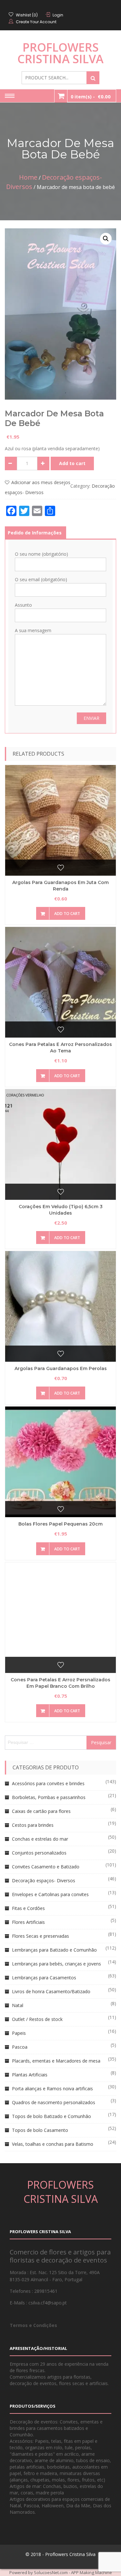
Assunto (23, 605)
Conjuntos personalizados (39, 1853)
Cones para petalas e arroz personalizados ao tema (60, 1048)
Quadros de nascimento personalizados (54, 2102)
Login (58, 15)
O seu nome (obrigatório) (41, 554)
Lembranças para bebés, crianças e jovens (56, 1964)
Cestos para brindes (33, 1825)
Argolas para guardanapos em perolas (61, 1368)
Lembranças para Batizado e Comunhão (54, 1950)
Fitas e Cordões (28, 1908)
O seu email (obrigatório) (41, 579)
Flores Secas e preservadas (40, 1936)
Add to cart (72, 463)
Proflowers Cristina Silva (60, 53)
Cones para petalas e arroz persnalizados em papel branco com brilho (60, 1683)
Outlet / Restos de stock (37, 2019)
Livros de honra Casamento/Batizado (51, 1991)
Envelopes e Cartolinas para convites (50, 1894)
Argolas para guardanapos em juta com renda (60, 886)
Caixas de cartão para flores (41, 1811)
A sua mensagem (33, 630)
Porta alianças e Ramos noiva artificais (52, 2089)
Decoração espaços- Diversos (44, 1880)
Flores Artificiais (28, 1922)
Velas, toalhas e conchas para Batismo (53, 2144)
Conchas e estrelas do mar (40, 1839)
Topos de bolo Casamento (40, 2130)
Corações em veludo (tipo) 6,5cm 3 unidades (61, 1210)
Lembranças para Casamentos (44, 1978)
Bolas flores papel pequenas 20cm (60, 1524)
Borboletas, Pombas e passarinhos (49, 1797)
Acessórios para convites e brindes (48, 1783)
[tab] (35, 533)
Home (28, 177)
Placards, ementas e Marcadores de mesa (56, 2061)
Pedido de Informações (35, 533)
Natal (18, 2005)
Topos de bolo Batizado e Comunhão (51, 2116)
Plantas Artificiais (30, 2075)
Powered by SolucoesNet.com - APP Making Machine (61, 2572)
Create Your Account (36, 22)
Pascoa (20, 2047)
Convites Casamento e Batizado (46, 1867)
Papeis (19, 2033)
